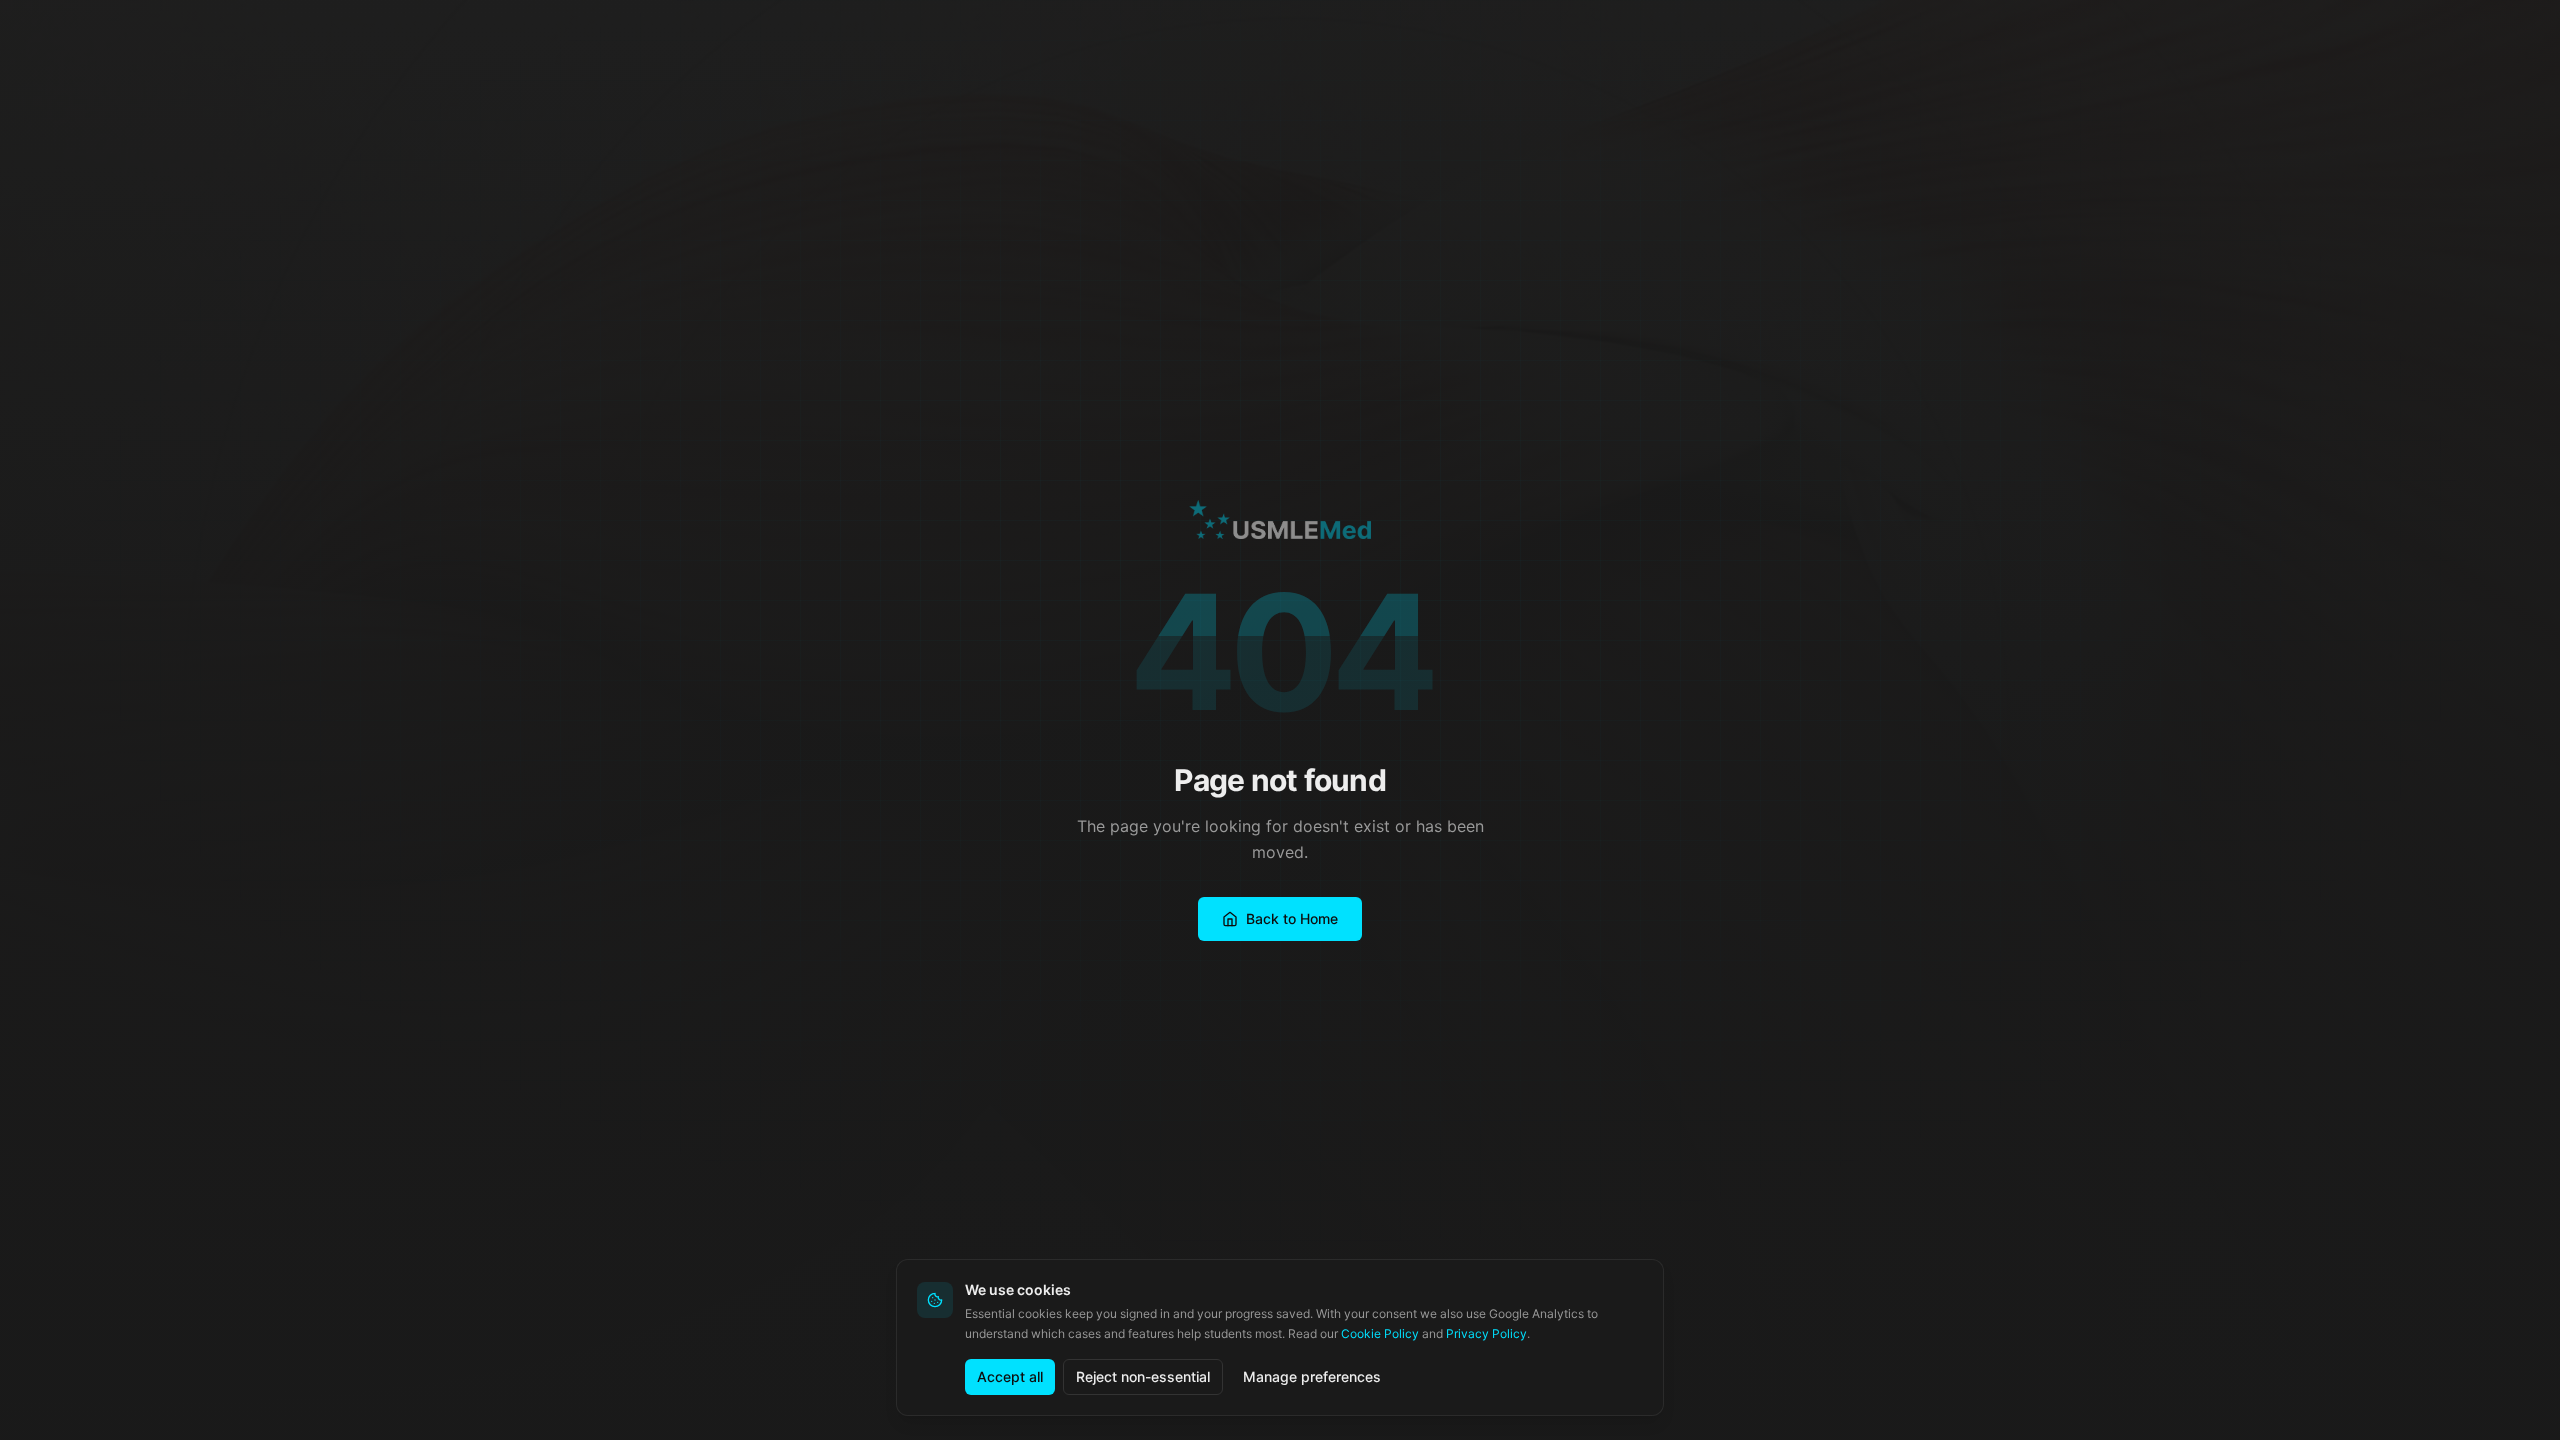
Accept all (1010, 1376)
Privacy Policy (1486, 1333)
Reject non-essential (1143, 1376)
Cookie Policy (1380, 1333)
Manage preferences (1312, 1376)
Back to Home (1292, 918)
